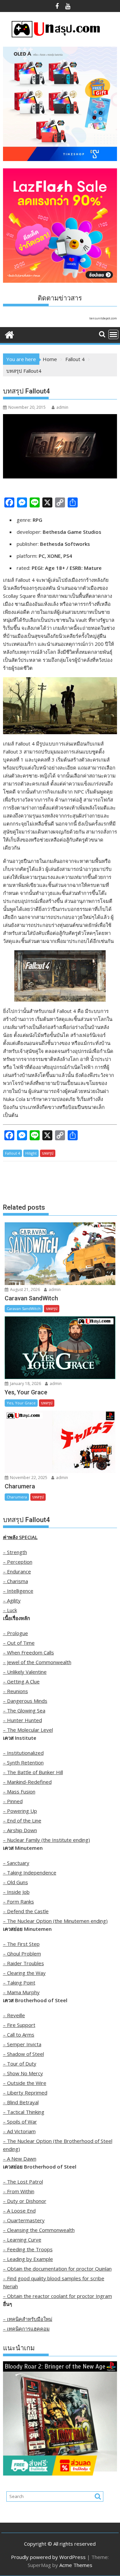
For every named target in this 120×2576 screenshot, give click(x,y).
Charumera (17, 1497)
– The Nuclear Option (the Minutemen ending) (55, 1921)
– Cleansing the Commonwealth (39, 2230)
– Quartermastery (24, 2220)
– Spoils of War (20, 2122)
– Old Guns (15, 1882)
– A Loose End (19, 2211)
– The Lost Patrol (23, 2182)
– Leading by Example (28, 2259)
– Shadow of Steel (23, 2054)
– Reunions (15, 1691)
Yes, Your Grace (21, 1403)
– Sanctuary (16, 1863)
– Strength (15, 1552)
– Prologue (15, 1633)
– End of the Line (22, 1820)
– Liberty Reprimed (25, 2093)
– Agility (12, 1600)
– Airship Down (20, 1830)
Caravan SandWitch (24, 1309)
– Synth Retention (23, 1762)
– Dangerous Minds (25, 1701)
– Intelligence (18, 1591)
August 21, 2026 (24, 1290)
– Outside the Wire (25, 2083)
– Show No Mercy (23, 2073)
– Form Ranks (18, 1901)
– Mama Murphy (21, 1992)
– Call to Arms (19, 2035)
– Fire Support (19, 2025)
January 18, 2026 (25, 1384)
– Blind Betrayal (21, 2102)
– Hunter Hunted (22, 1720)
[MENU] (113, 334)
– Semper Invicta (22, 2044)
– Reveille (14, 2015)
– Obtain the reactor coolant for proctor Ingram (57, 2296)
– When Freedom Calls (28, 1652)
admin (62, 407)
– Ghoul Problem (22, 1954)
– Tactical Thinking (24, 2112)
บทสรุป (48, 1153)
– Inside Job (16, 1892)
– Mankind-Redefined (27, 1782)
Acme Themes (76, 2565)
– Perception (18, 1562)
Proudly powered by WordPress (48, 2557)
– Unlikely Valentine (25, 1672)
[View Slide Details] (60, 2418)
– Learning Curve (22, 2240)
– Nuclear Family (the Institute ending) (46, 1840)
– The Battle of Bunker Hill (33, 1772)
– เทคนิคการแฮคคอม (26, 2329)
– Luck (10, 1610)
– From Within (19, 2191)
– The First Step (21, 1944)
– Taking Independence (30, 1872)
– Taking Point (19, 1983)
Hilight (31, 1153)
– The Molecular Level (28, 1730)
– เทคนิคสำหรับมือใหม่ (28, 2319)
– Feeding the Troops (28, 2249)
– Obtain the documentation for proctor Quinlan (57, 2269)
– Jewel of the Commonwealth (37, 1662)
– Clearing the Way (24, 1973)
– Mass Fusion (19, 1791)
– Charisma (15, 1581)
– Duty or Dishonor (25, 2201)
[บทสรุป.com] (9, 334)
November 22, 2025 (28, 1478)
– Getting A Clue (21, 1681)
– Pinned (13, 1801)
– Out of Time (19, 1643)
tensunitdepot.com (103, 318)
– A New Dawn (20, 2159)
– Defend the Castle (26, 1911)
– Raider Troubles (23, 1963)
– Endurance (17, 1571)
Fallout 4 (12, 1153)
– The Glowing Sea (24, 1710)
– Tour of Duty (20, 2064)
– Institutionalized (23, 1753)
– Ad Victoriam (19, 2131)
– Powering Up (20, 1811)
